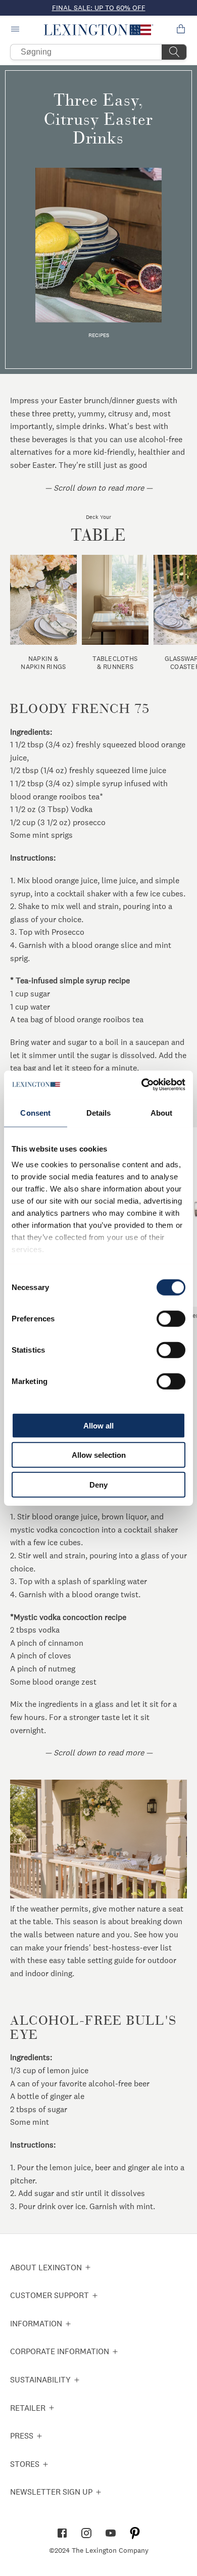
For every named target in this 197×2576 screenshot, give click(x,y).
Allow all (98, 1425)
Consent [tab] (35, 1112)
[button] (99, 30)
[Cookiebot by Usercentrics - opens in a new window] (142, 1085)
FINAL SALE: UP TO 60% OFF (99, 8)
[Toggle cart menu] (181, 30)
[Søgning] (174, 52)
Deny (98, 1484)
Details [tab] (99, 1112)
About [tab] (162, 1112)
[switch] (171, 1318)
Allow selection (99, 1455)
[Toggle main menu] (16, 30)
